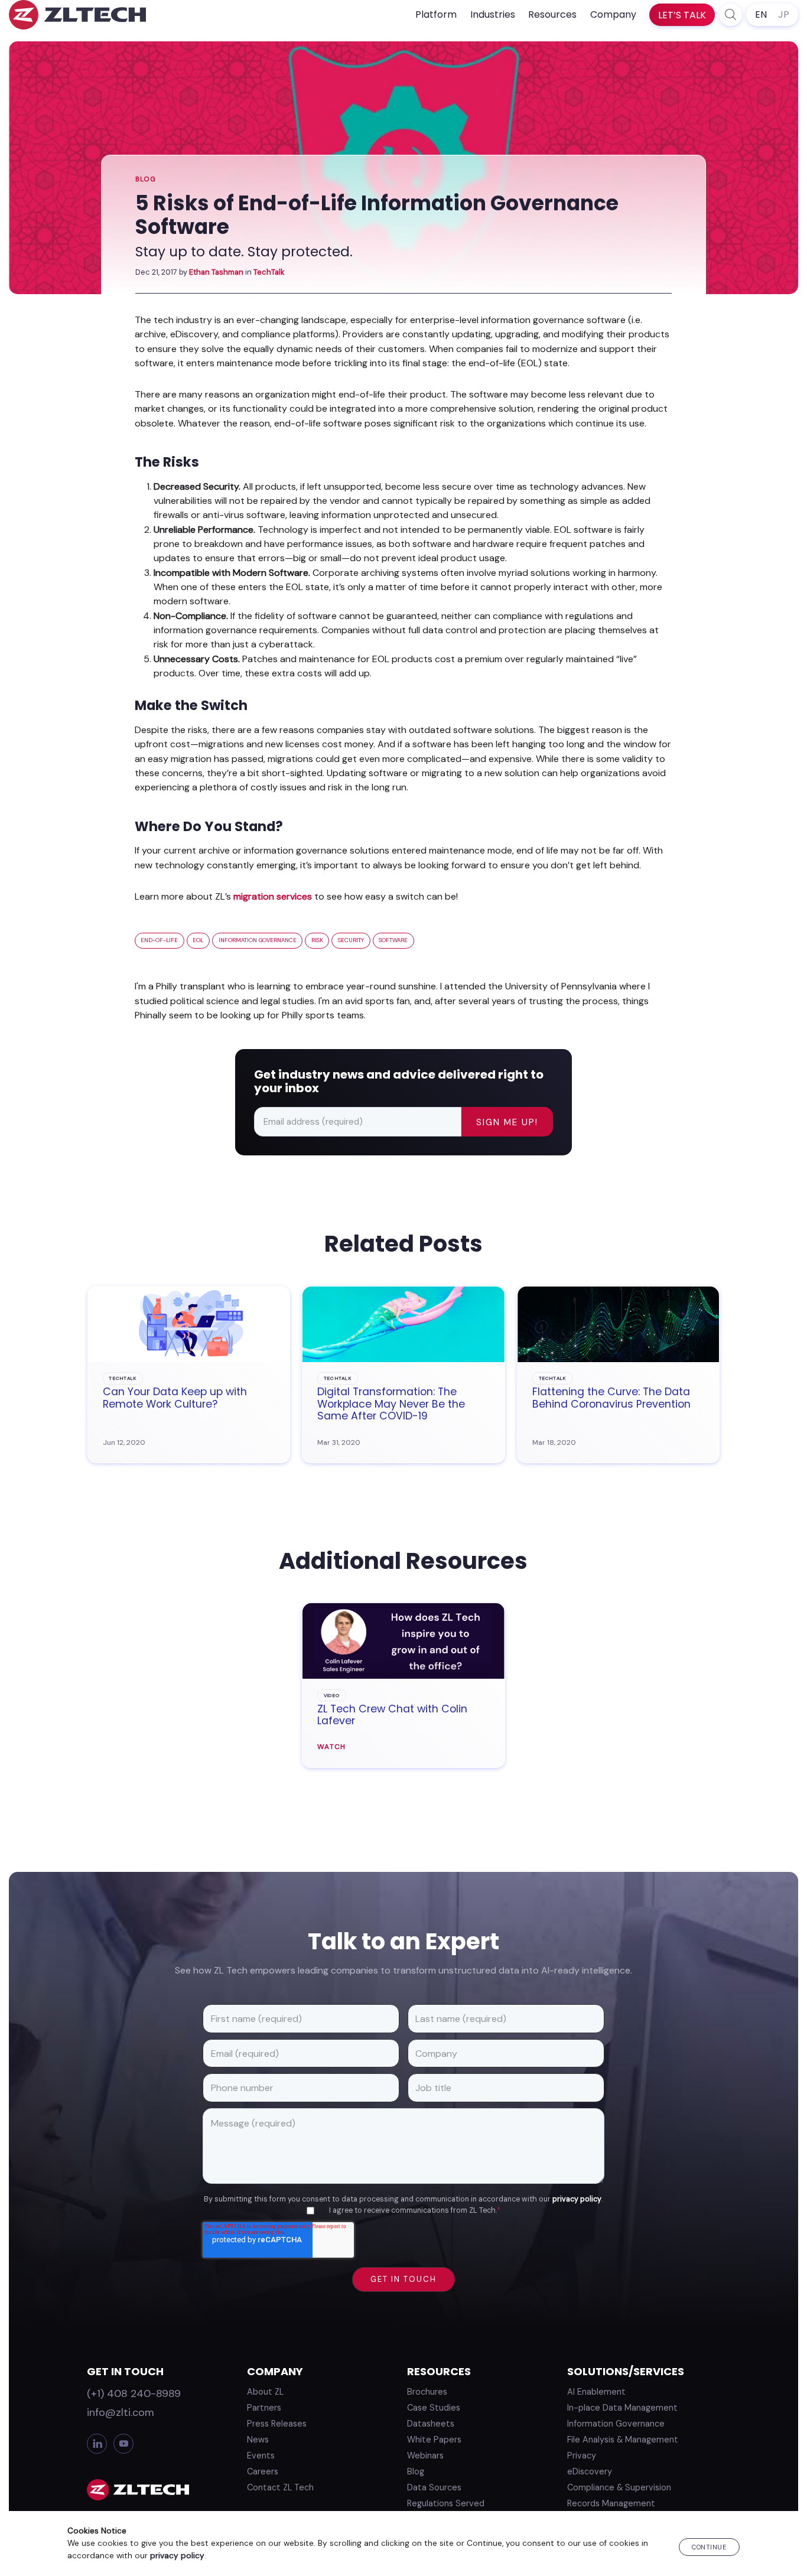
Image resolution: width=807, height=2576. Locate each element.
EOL (198, 940)
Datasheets (431, 2424)
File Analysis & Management (623, 2440)
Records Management (611, 2503)
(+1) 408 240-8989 (134, 2393)
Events (261, 2455)
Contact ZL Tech (280, 2487)
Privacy (582, 2455)
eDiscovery (590, 2471)
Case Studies (434, 2408)
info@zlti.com (121, 2412)
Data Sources (434, 2487)
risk (317, 940)
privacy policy (577, 2199)
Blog (146, 179)
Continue (709, 2547)
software (393, 940)
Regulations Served (446, 2503)
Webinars (425, 2455)
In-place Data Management (622, 2408)
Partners (264, 2408)
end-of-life (159, 940)
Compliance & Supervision (619, 2487)
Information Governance (616, 2424)
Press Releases (277, 2424)
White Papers (434, 2440)
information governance (258, 940)
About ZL (265, 2392)
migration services (273, 896)
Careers (263, 2471)
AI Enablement (596, 2392)
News (258, 2440)
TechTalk (269, 272)
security (351, 940)
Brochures (427, 2392)
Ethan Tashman (216, 272)
